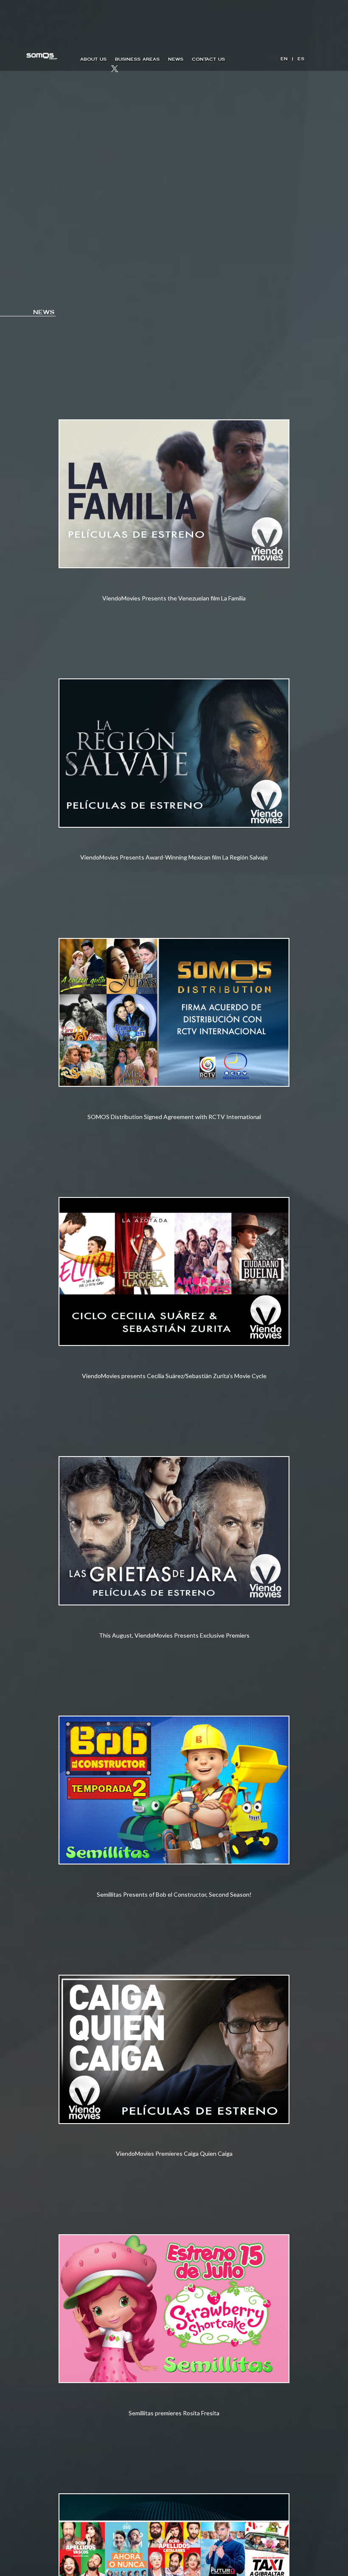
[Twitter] (115, 70)
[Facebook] (86, 70)
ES (301, 59)
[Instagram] (100, 70)
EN (284, 59)
